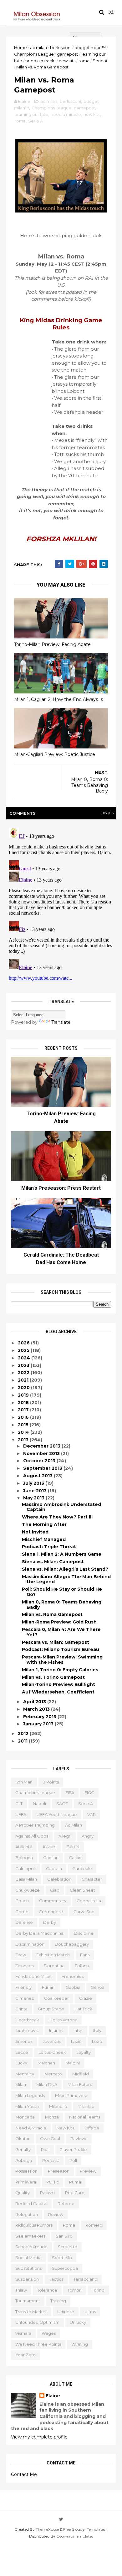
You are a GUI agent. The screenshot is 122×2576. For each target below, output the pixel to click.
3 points (51, 1782)
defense (24, 1922)
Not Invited (35, 1532)
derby (50, 1922)
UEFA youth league (57, 1814)
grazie (86, 1998)
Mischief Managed (44, 1539)
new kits (67, 61)
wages (49, 2333)
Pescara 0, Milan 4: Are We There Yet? (61, 1632)
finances (24, 1966)
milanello (58, 2106)
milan (21, 2084)
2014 (24, 1432)
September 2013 (43, 1468)
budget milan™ (90, 48)
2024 (25, 1358)
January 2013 (39, 1724)
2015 (24, 1425)
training (58, 2301)
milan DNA (47, 2084)
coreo (22, 1912)
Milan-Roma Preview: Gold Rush (59, 1622)
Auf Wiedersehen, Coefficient (58, 1692)
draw (21, 1955)
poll (73, 2160)
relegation (27, 2214)
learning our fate (31, 114)
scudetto (68, 2247)
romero (94, 2225)
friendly (23, 1987)
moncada (25, 2117)
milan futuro (80, 2084)
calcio (75, 1858)
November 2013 (42, 1453)
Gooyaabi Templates (75, 2536)
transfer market (31, 2312)
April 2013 (35, 1702)
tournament (28, 2301)
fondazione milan (33, 1976)
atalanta (24, 1847)
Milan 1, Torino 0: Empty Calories (60, 1670)
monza (52, 2117)
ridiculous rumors (34, 2225)
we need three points (38, 2344)
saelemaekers (30, 2236)
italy (97, 2030)
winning (80, 2344)
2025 (24, 1350)
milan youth (27, 2106)
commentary (53, 1901)
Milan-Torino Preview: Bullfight (58, 1684)
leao (97, 2041)
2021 (24, 1380)
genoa (98, 1987)
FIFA (70, 1793)
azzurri (49, 1847)
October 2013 (40, 1461)
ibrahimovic (27, 2030)
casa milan (26, 1879)
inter (78, 2030)
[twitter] (61, 2519)
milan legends (30, 2095)
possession (26, 2171)
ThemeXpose (47, 2529)
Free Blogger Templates (84, 2529)
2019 (24, 1395)
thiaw (21, 2290)
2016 (24, 1417)
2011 (23, 1741)
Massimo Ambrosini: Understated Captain (61, 1507)
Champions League (34, 54)
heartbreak (27, 2020)
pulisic (53, 2182)
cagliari (51, 1858)
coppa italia (89, 1901)
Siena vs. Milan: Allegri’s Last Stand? (65, 1569)
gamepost (68, 54)
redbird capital (31, 2203)
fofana (82, 1966)
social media (28, 2258)
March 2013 (37, 1709)
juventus (52, 2041)
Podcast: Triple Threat (49, 1547)
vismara (23, 2333)
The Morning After (44, 1524)
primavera (26, 2182)
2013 (24, 1440)
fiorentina (54, 1966)
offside (92, 2128)
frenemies (73, 1976)
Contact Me (24, 2474)
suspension (27, 2279)
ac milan (38, 48)
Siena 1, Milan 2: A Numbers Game (62, 1554)
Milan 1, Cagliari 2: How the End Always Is (58, 699)
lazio (76, 2041)
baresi (73, 1847)
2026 (24, 1343)
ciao (55, 1890)
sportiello (62, 2258)
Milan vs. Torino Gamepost (53, 1677)
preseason (59, 2171)
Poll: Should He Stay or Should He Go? (62, 1592)
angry (88, 1836)
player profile (73, 2149)
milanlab (86, 2106)
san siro (64, 2236)
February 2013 (40, 1717)
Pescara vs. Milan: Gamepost (56, 1642)
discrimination (30, 1944)
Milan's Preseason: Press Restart (61, 1188)
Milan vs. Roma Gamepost (52, 1614)
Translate (61, 1022)
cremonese (51, 1912)
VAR (91, 1814)
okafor (23, 2138)
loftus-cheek (52, 2052)
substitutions (28, 2268)
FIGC (89, 1793)
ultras (90, 2312)
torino (98, 2290)
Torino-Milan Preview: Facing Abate (52, 644)
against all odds (32, 1836)
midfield (81, 2074)
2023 (24, 1365)
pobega (24, 2160)
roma (84, 61)
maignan (46, 2063)
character (92, 1879)
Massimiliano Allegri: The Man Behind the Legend (66, 1579)
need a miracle (41, 61)
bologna (24, 1858)
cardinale (82, 1868)
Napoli (39, 1803)
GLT (19, 1803)
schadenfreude (31, 2247)
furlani (49, 1987)
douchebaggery (72, 1944)
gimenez (25, 1998)
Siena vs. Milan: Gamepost (53, 1562)
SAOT (62, 1803)
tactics (56, 2279)
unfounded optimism (37, 2322)
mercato (53, 2074)
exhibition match (53, 1955)
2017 (24, 1410)
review (56, 2214)
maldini (73, 2063)
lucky (21, 2063)
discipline (84, 1933)
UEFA (21, 1814)
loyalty (84, 2052)
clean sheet (82, 1890)
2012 (24, 1733)
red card (75, 2193)
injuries (56, 2030)
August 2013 (38, 1476)
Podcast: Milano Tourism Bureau (61, 1649)
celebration (59, 1879)
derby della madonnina (39, 1933)
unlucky (78, 2322)
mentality (25, 2074)
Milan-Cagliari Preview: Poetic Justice (55, 754)
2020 (24, 1388)
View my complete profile (39, 2437)
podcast (51, 2160)
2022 (24, 1373)
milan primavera (71, 2095)
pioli (45, 2149)
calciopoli (25, 1868)
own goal (50, 2138)
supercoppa (65, 2268)
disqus (107, 813)
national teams (85, 2117)
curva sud (84, 1912)
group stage (51, 2009)
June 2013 (36, 1491)
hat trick (83, 2009)
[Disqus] (61, 903)
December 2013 (42, 1446)
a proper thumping (35, 1825)
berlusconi (61, 48)
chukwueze (28, 1890)
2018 (24, 1403)
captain (54, 1868)
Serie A (100, 61)
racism (47, 2193)
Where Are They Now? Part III (57, 1517)
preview (88, 2171)
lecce (22, 2052)
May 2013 (34, 1498)
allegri (65, 1836)
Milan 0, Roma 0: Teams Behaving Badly (62, 1605)
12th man (24, 1782)
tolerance (47, 2290)
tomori (75, 2290)
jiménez (24, 2041)
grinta (21, 2009)
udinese (66, 2312)
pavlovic (79, 2138)
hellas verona (63, 2020)
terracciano (85, 2279)
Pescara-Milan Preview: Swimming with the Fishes (62, 1660)
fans (85, 1955)
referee (66, 2203)
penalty (23, 2149)
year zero (25, 2355)
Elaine (53, 2396)
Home (20, 48)
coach (22, 1901)
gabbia (73, 1987)
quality (23, 2193)
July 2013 (34, 1483)
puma (75, 2182)
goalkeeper (56, 1998)
